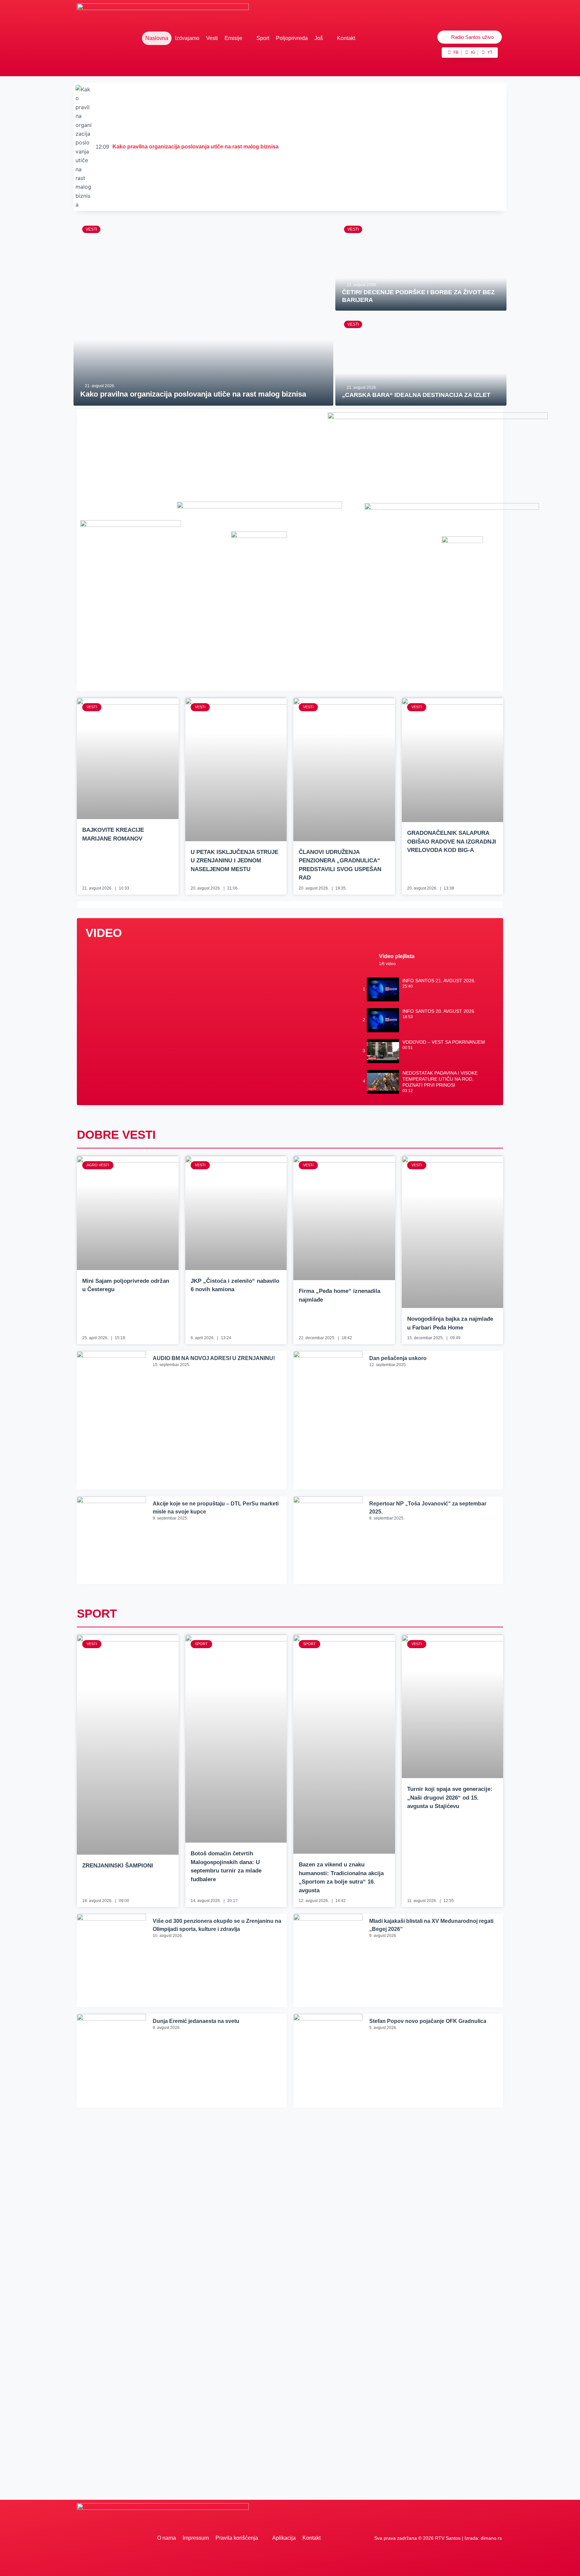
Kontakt (346, 38)
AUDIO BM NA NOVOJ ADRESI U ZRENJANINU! (214, 1358)
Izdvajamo (187, 38)
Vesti (212, 38)
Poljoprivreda (292, 38)
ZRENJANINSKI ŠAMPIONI (118, 1866)
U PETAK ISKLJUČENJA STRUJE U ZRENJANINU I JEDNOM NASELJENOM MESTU (234, 861)
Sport (263, 38)
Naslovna (157, 38)
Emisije (233, 38)
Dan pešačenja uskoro (398, 1358)
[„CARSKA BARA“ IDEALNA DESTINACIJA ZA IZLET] (421, 359)
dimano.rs (491, 2538)
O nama (166, 2538)
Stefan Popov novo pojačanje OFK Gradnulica (428, 2021)
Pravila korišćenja (237, 2538)
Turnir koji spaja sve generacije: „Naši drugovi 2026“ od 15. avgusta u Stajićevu (450, 1798)
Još (319, 38)
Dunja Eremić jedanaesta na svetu (196, 2021)
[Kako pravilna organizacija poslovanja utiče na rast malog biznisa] (203, 312)
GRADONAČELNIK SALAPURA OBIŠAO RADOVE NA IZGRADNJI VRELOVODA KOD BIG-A (452, 842)
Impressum (196, 2538)
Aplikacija (284, 2538)
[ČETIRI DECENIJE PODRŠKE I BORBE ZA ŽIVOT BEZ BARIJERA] (421, 264)
